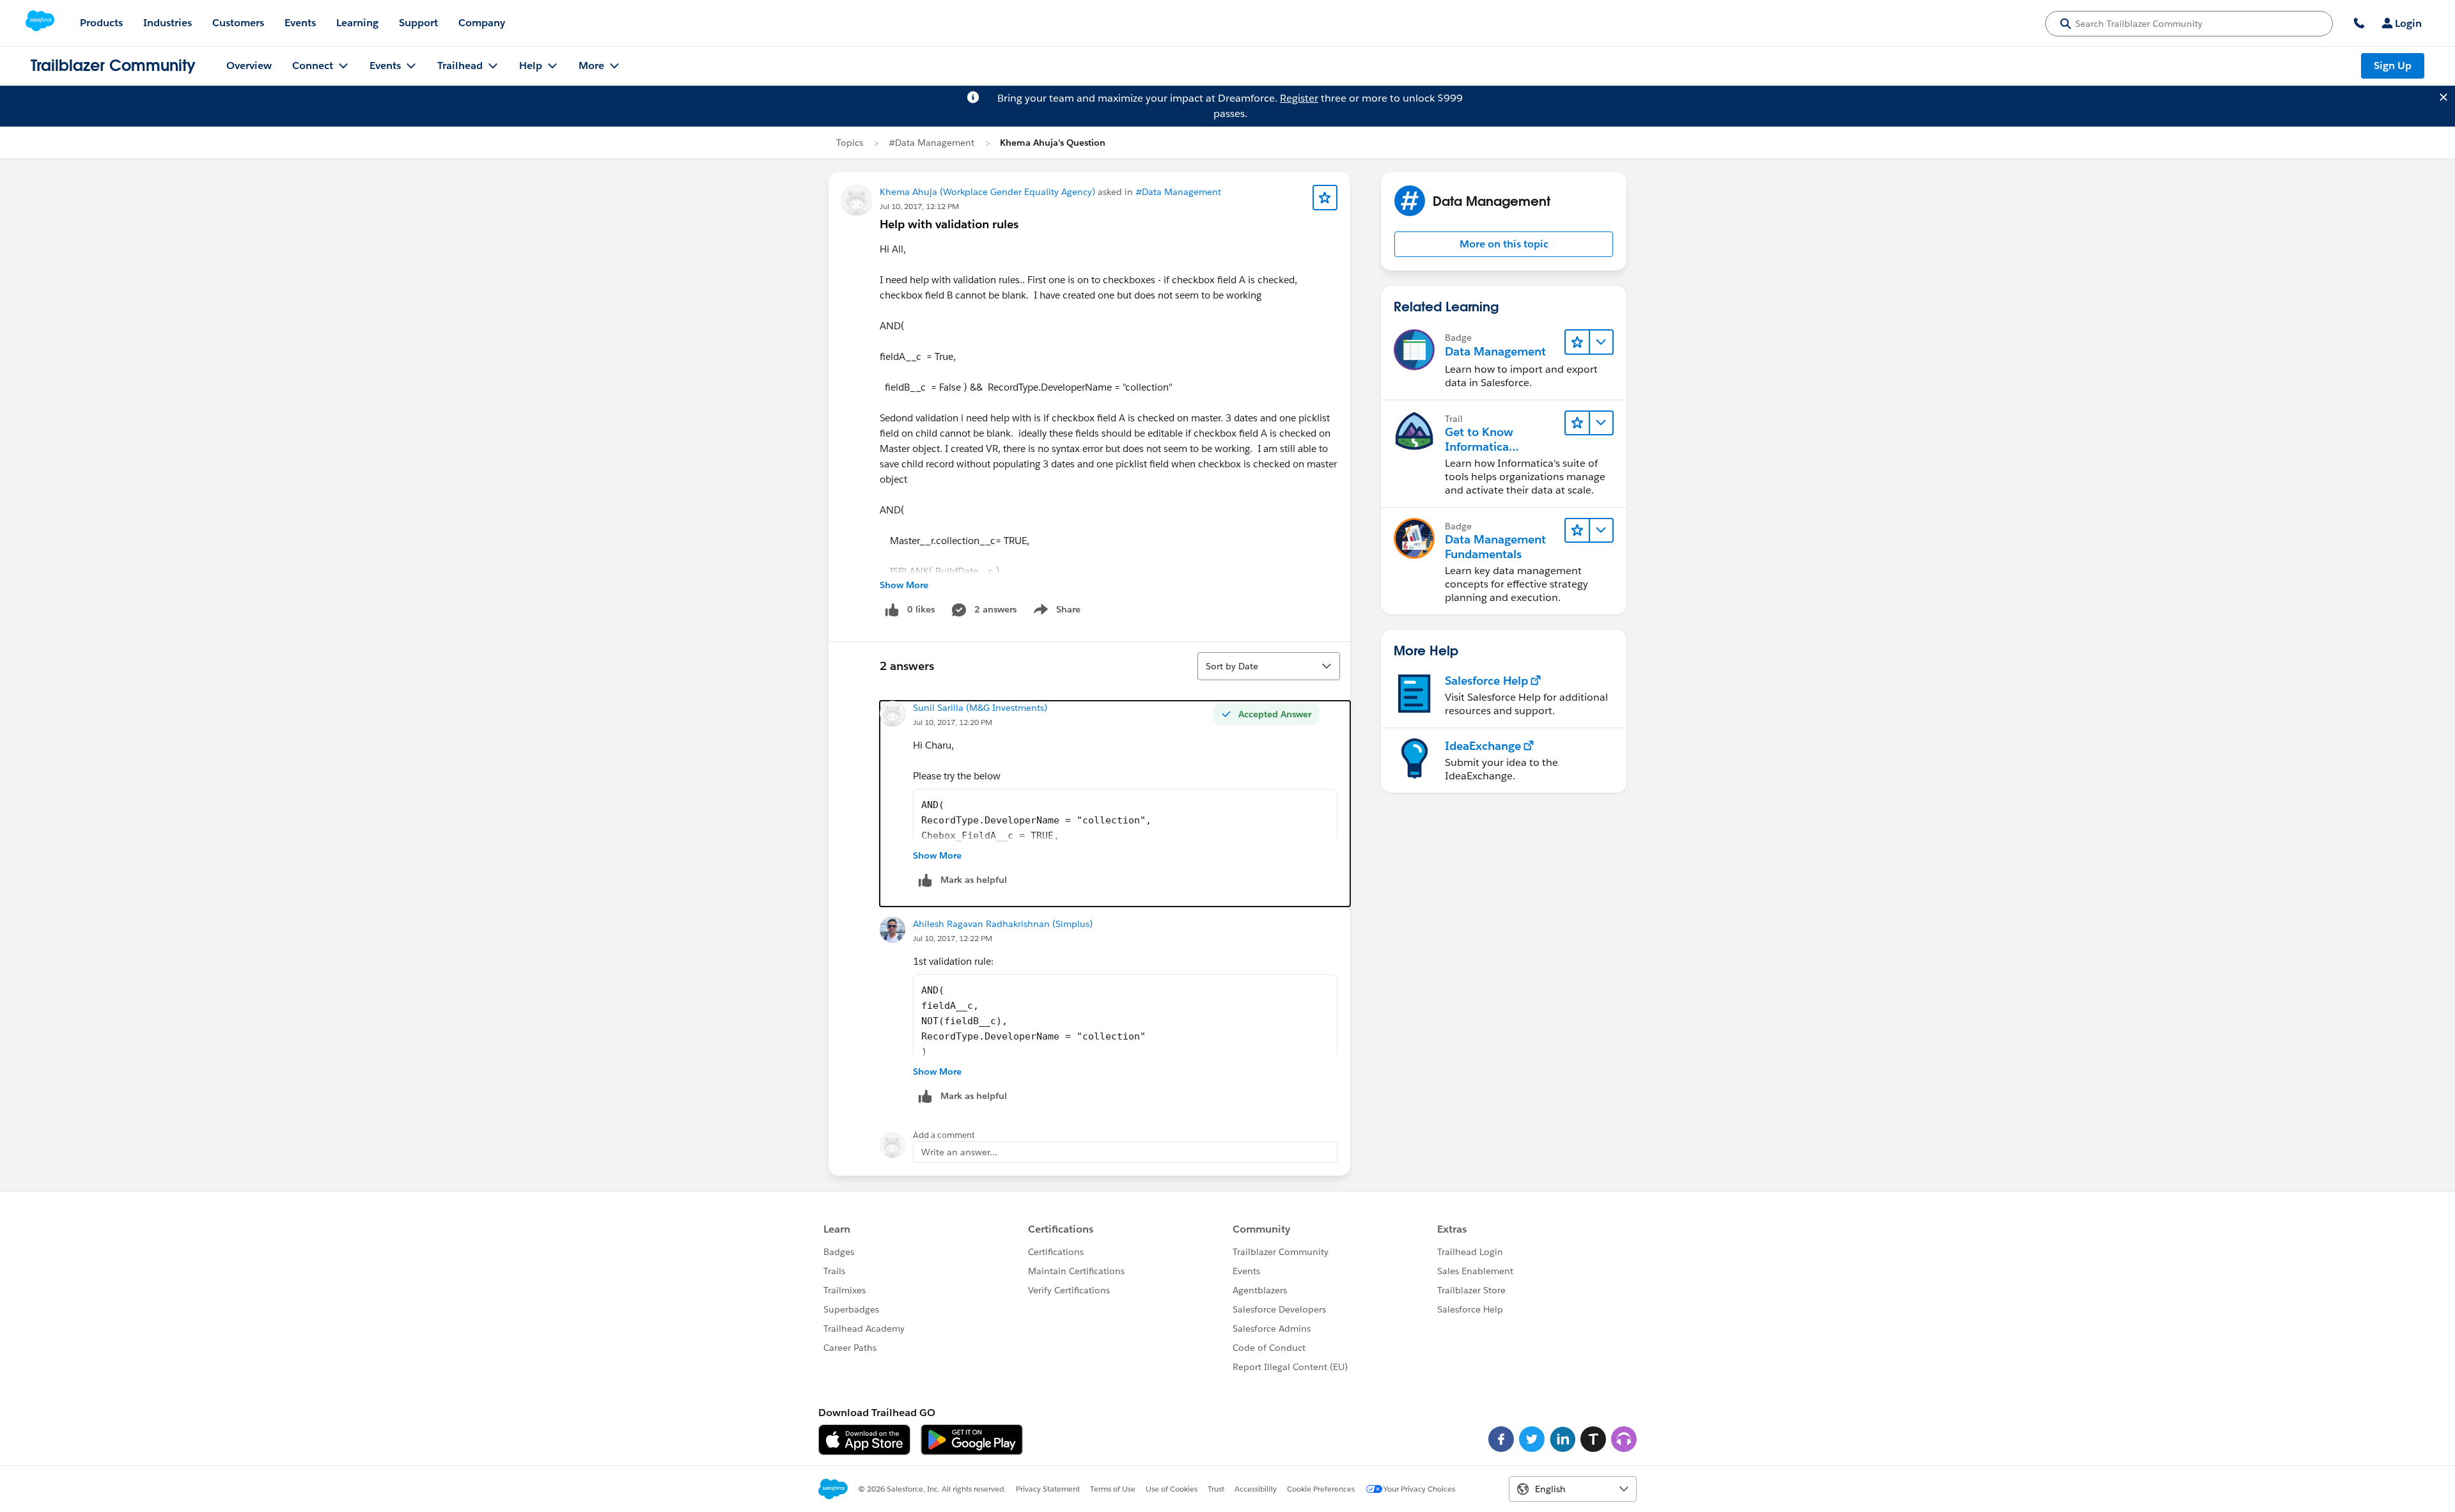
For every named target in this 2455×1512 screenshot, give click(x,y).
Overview (249, 66)
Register (1299, 98)
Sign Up (2393, 66)
